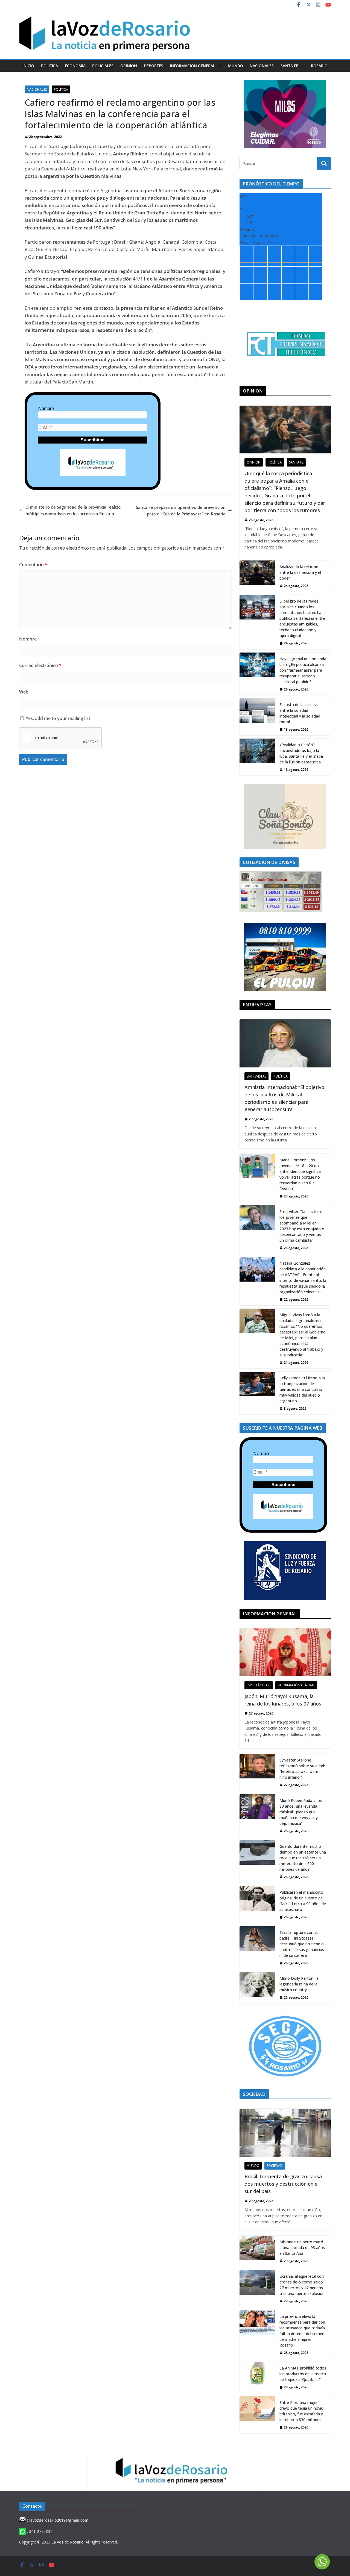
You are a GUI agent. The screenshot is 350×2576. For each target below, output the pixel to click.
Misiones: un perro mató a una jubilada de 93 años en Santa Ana (302, 2248)
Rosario (319, 66)
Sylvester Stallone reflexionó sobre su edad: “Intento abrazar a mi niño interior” (302, 1769)
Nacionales (262, 66)
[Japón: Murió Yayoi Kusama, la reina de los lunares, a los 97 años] (285, 1652)
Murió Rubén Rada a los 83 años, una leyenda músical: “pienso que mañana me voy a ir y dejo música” (301, 1812)
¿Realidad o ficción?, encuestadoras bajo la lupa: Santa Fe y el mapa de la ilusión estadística (301, 753)
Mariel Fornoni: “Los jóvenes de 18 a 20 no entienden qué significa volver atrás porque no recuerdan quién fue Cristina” (300, 1174)
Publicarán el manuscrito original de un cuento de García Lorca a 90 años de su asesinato (303, 1901)
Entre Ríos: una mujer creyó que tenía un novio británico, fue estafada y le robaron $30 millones (301, 2411)
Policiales (103, 66)
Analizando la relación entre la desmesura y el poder (300, 572)
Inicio (28, 66)
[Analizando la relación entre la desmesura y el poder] (257, 576)
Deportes (154, 66)
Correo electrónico (40, 665)
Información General (192, 66)
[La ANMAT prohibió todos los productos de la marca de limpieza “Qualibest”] (257, 2377)
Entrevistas (256, 1076)
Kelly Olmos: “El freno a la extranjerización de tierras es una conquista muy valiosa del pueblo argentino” (302, 1389)
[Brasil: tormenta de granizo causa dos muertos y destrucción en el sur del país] (285, 2133)
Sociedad (275, 2166)
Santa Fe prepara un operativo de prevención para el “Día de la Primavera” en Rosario (181, 511)
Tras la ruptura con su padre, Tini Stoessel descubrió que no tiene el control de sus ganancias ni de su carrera (302, 1944)
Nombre (46, 408)
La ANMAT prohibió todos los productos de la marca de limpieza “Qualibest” (303, 2374)
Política (49, 66)
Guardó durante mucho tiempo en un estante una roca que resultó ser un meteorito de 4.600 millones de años (303, 1858)
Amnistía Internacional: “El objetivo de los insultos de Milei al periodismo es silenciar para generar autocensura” (284, 1098)
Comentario (33, 565)
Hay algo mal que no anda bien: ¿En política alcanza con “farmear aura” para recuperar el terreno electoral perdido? (303, 670)
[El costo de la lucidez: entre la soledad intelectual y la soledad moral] (257, 717)
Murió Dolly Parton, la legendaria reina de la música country (299, 1984)
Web (24, 692)
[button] (218, 66)
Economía (75, 66)
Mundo (236, 66)
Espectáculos (259, 1685)
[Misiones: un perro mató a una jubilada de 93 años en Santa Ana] (257, 2251)
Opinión (129, 66)
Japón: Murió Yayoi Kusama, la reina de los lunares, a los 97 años (283, 1700)
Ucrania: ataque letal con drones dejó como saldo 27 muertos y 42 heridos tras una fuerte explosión (302, 2285)
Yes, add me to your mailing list (57, 718)
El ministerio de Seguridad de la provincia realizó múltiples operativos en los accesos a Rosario (73, 510)
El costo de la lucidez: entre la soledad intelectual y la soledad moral (300, 713)
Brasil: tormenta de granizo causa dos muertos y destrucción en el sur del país (283, 2184)
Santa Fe (289, 66)
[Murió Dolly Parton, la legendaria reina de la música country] (257, 1988)
